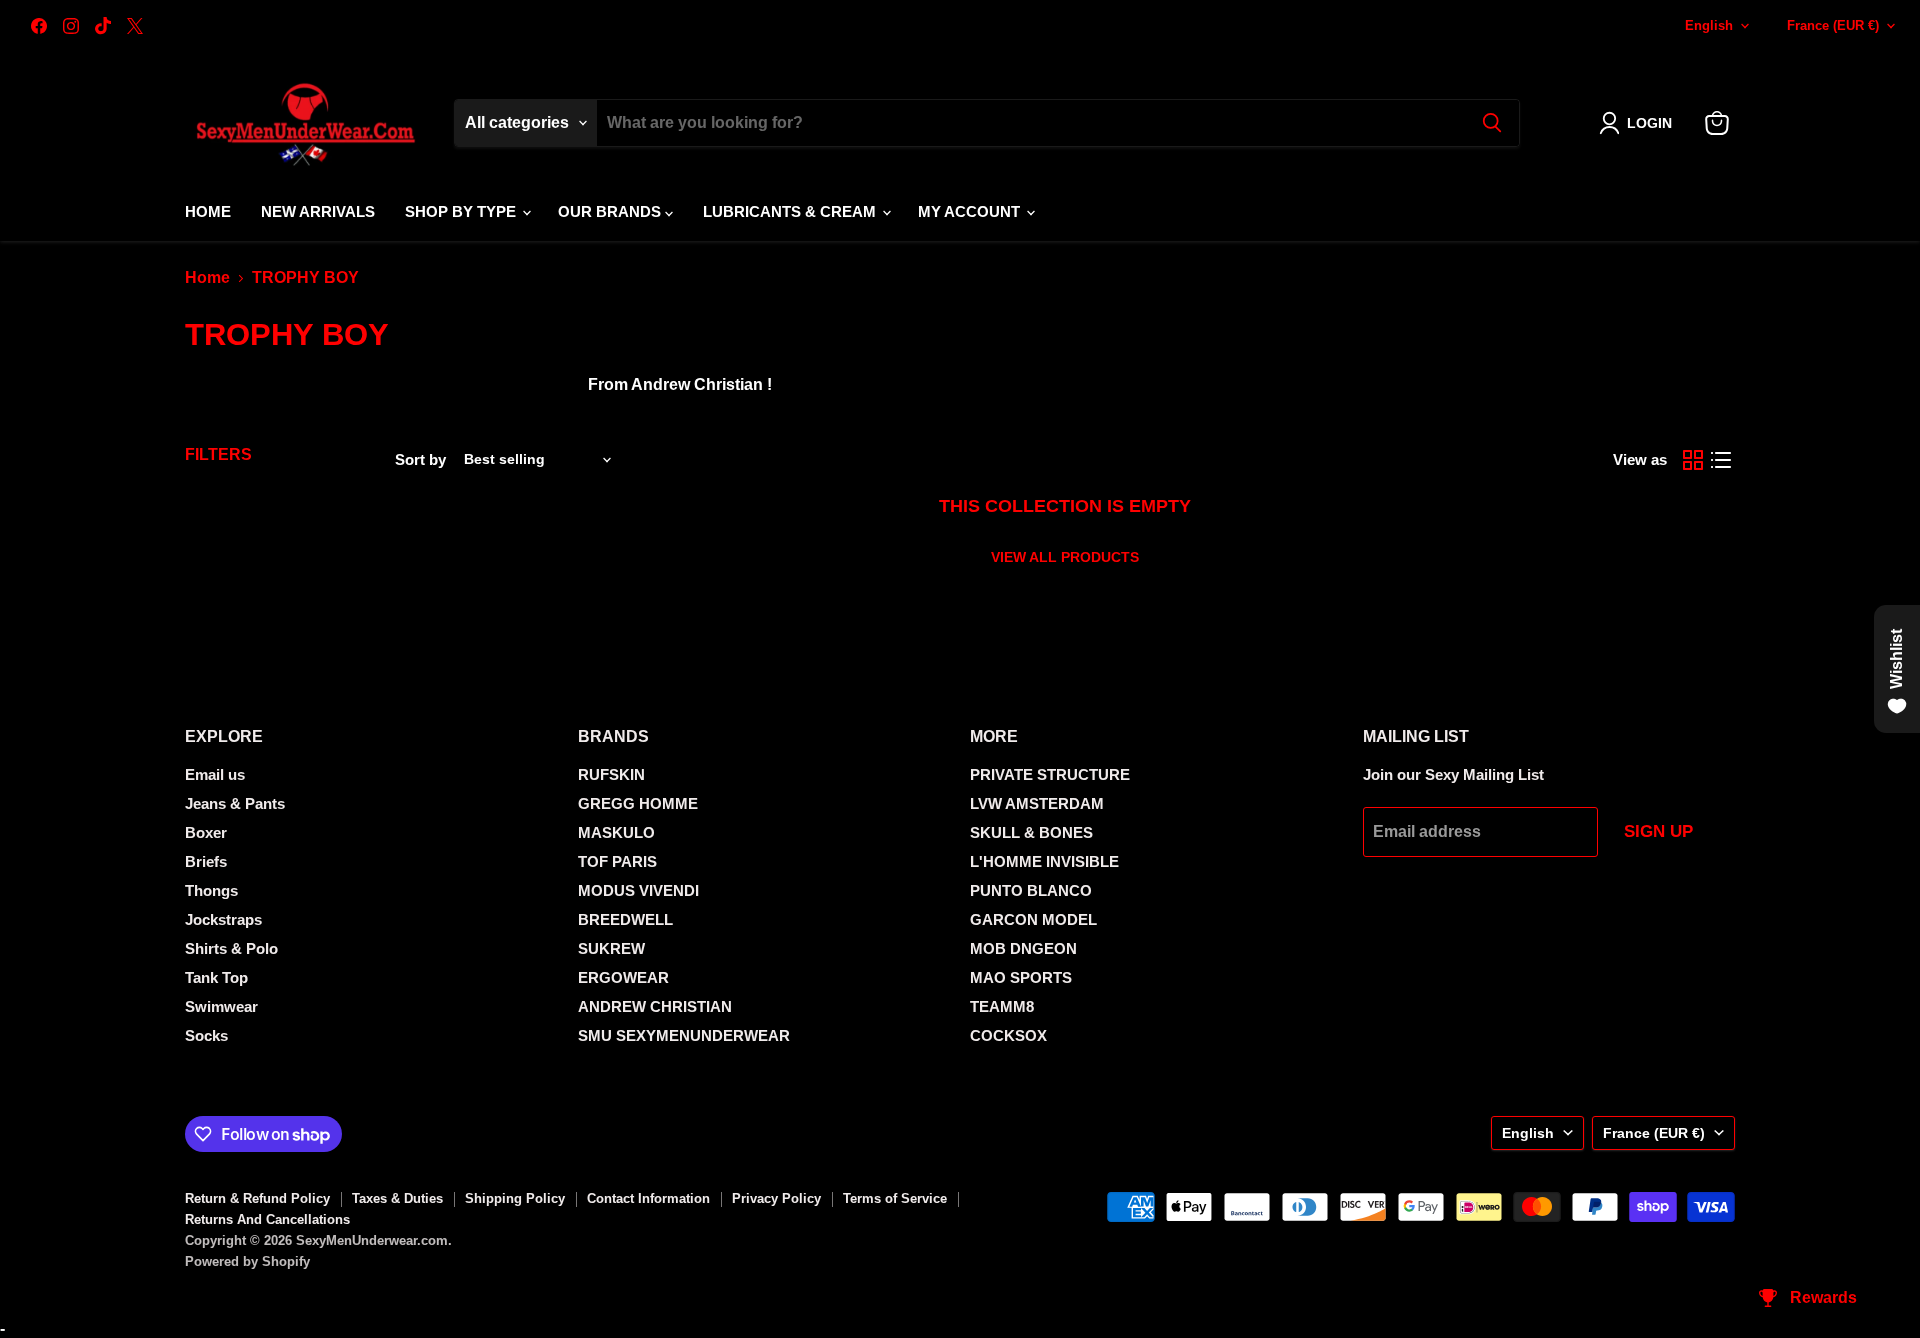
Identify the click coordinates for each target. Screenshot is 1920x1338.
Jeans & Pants (235, 803)
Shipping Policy (515, 1198)
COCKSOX (1008, 1035)
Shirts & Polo (231, 948)
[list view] (1721, 460)
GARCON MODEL (1033, 919)
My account (971, 211)
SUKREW (611, 948)
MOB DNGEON (1023, 948)
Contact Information (648, 1198)
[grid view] (1693, 460)
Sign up (1658, 831)
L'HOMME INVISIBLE (1044, 861)
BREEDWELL (625, 919)
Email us (215, 774)
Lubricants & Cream (791, 211)
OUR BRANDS (611, 211)
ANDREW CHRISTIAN (655, 1006)
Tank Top (216, 977)
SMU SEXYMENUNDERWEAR (684, 1035)
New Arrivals (318, 211)
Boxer (206, 832)
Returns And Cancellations (267, 1219)
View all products (1065, 557)
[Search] (1492, 123)
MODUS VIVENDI (638, 890)
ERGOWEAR (623, 977)
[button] (1639, 123)
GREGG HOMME (638, 803)
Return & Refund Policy (257, 1198)
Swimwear (221, 1006)
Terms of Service (895, 1198)
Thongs (211, 890)
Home (208, 211)
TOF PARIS (617, 861)
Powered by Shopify (247, 1261)
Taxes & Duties (397, 1198)
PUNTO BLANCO (1031, 890)
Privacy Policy (776, 1198)
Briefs (206, 861)
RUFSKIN (611, 774)
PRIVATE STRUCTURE (1050, 774)
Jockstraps (223, 919)
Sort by (420, 459)
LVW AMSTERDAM (1037, 803)
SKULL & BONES (1031, 832)
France (1833, 25)
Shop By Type (462, 211)
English (1709, 25)
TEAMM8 (1002, 1006)
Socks (206, 1035)
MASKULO (616, 832)
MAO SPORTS (1021, 977)
